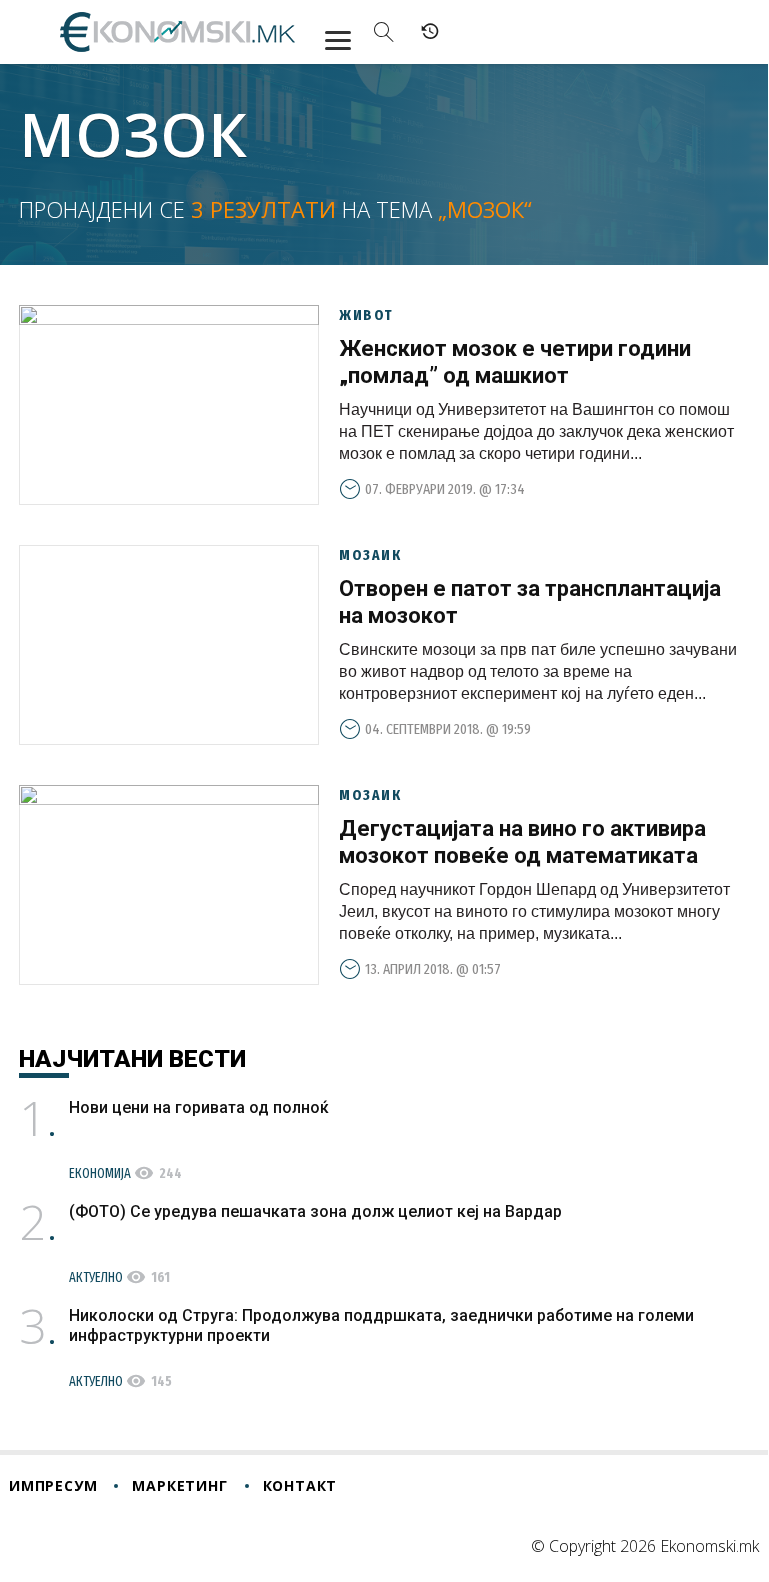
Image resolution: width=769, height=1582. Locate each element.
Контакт (300, 1485)
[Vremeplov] (430, 32)
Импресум (53, 1485)
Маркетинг (179, 1485)
